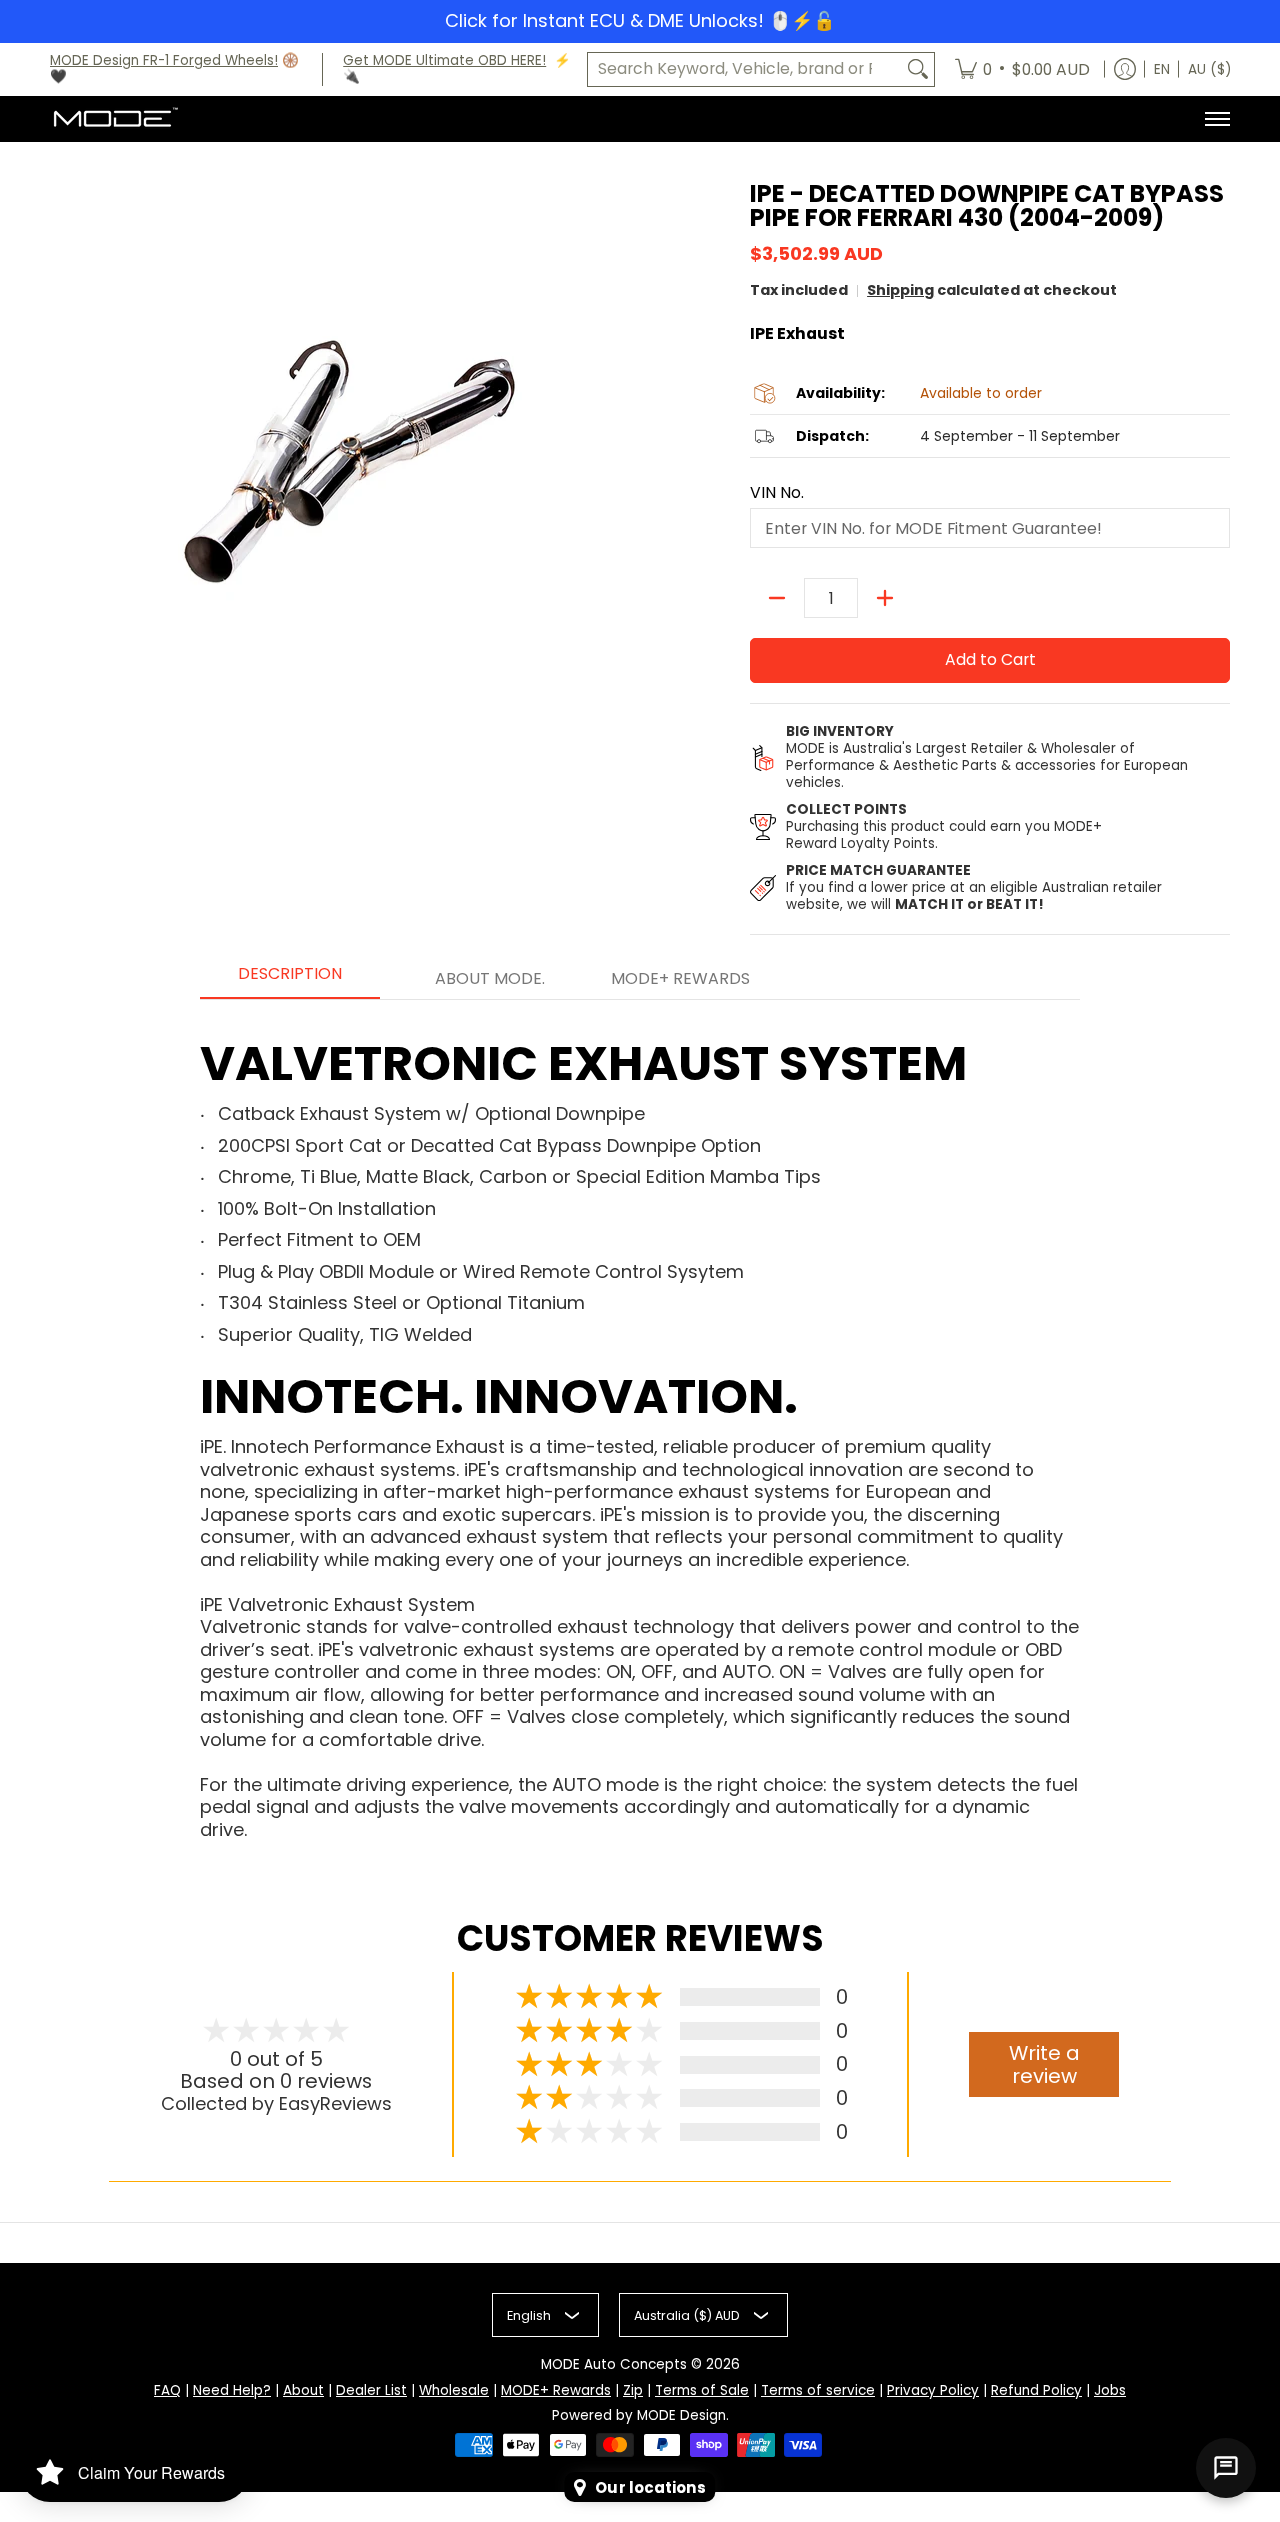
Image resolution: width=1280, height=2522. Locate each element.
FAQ (167, 2390)
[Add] (885, 598)
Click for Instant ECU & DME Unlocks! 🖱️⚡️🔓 (640, 20)
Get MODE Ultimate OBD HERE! (444, 60)
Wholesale (454, 2390)
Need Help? (232, 2390)
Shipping (900, 290)
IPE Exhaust (797, 333)
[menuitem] (1022, 70)
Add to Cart (990, 659)
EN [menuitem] (1162, 69)
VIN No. (777, 493)
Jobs (1110, 2390)
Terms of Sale (702, 2390)
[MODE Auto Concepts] (115, 119)
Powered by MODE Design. (640, 2415)
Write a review (1044, 2064)
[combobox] (745, 69)
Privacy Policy (933, 2390)
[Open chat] (1226, 2468)
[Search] (918, 69)
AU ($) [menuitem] (1209, 69)
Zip (633, 2390)
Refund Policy (1036, 2390)
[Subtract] (777, 598)
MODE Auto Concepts (614, 2364)
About (303, 2390)
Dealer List (371, 2390)
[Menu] (1216, 119)
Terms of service (818, 2390)
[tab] (290, 980)
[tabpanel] (640, 1420)
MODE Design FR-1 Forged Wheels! (164, 60)
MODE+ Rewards (556, 2390)
